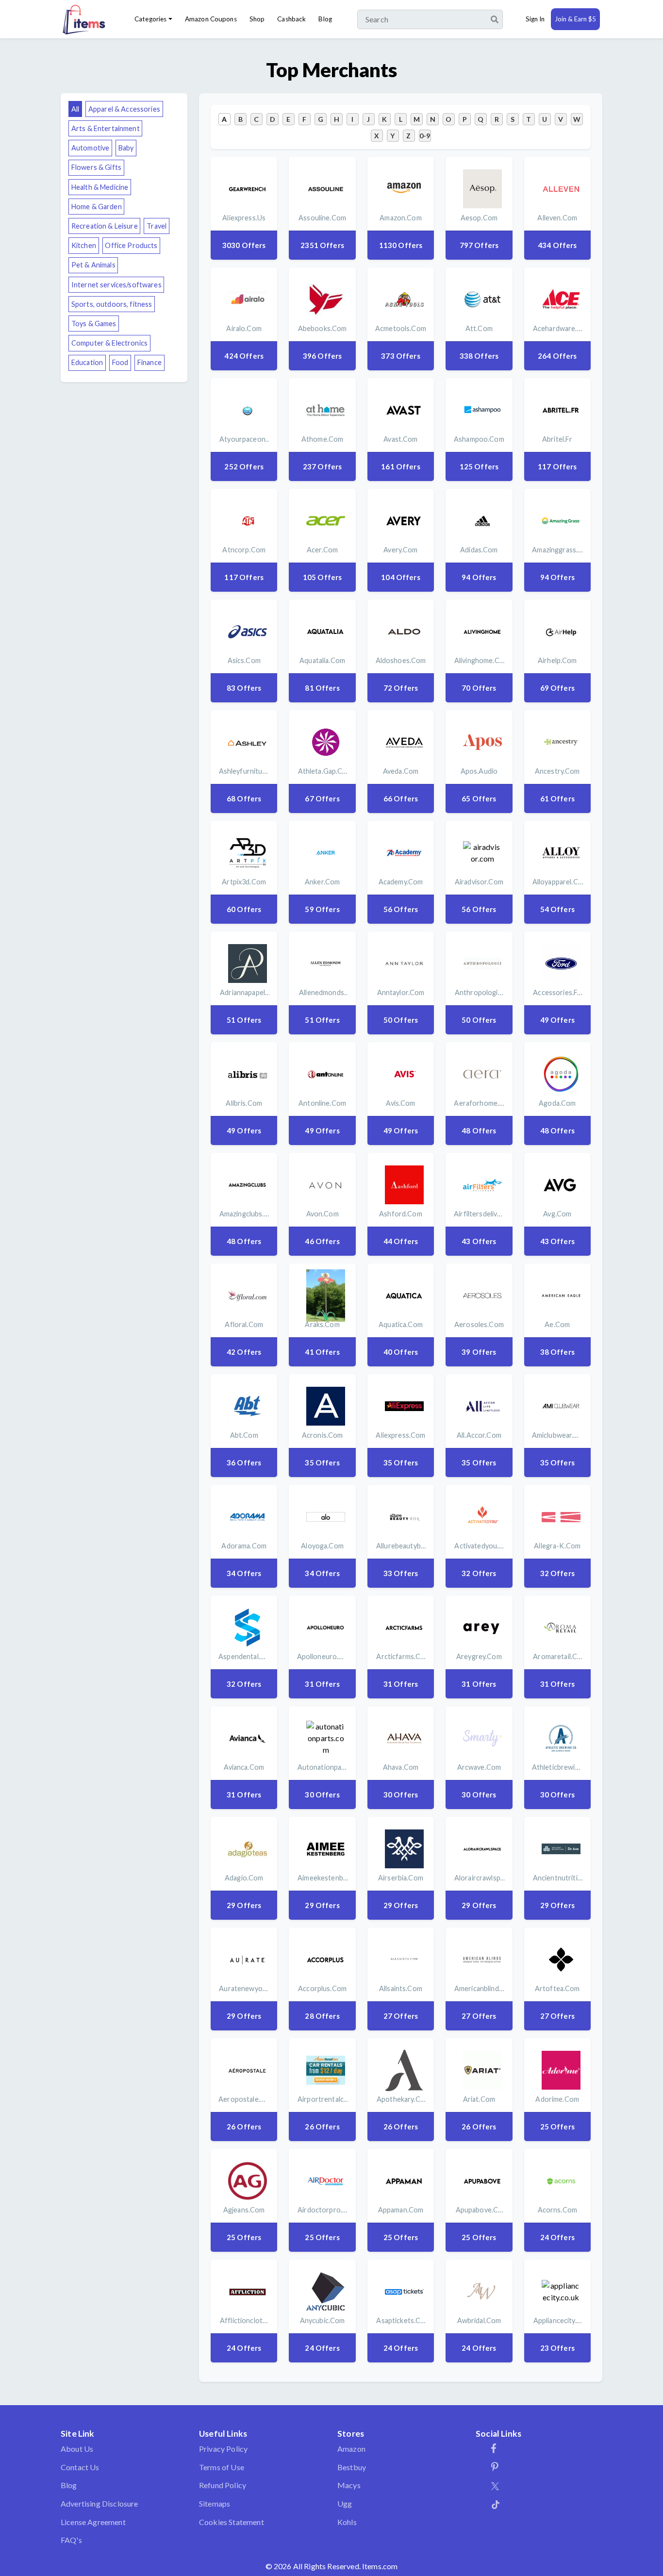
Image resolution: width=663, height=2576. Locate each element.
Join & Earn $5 (575, 19)
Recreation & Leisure (105, 226)
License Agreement (93, 2522)
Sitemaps (215, 2503)
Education (87, 362)
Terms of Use (222, 2467)
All (75, 109)
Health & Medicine (100, 187)
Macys (349, 2485)
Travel (157, 226)
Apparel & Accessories (124, 109)
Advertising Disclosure (99, 2503)
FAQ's (71, 2540)
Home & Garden (97, 207)
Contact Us (80, 2467)
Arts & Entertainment (106, 128)
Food (120, 362)
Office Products (131, 245)
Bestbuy (352, 2467)
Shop (257, 19)
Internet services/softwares (116, 285)
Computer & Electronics (109, 343)
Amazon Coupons (211, 19)
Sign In (535, 19)
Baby (126, 148)
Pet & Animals (93, 265)
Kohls (347, 2522)
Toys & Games (94, 324)
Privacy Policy (223, 2449)
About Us (77, 2449)
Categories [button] (150, 19)
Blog (325, 19)
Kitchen (84, 245)
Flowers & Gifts (96, 167)
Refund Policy (223, 2485)
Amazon (351, 2449)
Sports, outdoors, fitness (112, 304)
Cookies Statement (232, 2522)
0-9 (425, 136)
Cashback (291, 19)
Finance (149, 362)
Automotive (90, 148)
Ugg (345, 2503)
